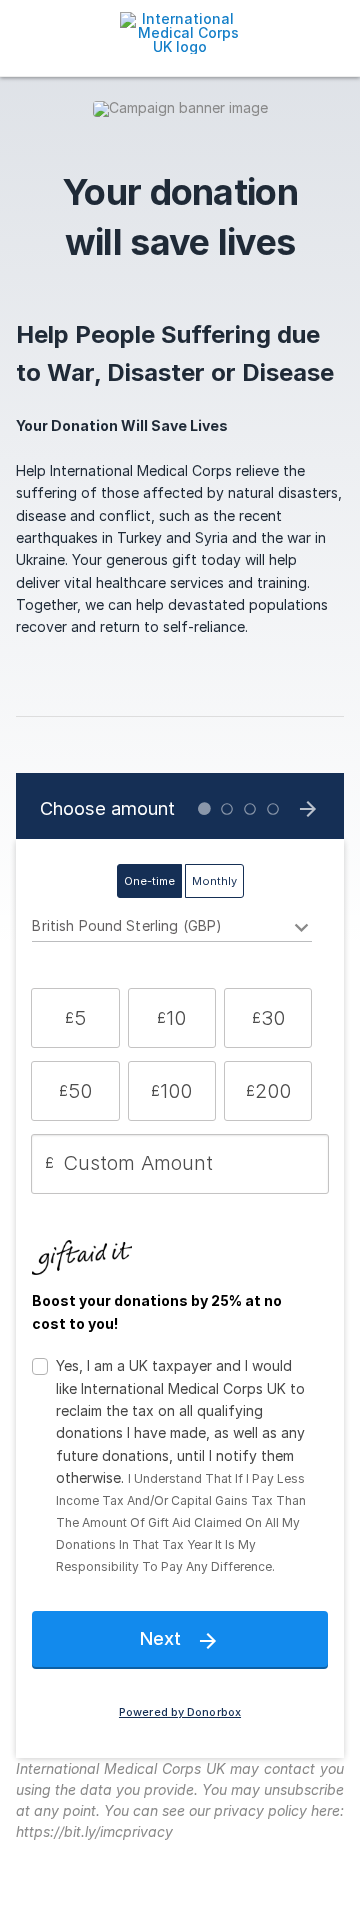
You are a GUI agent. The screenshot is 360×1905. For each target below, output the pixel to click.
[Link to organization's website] (180, 31)
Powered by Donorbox (180, 1712)
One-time (149, 881)
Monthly (214, 881)
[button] (75, 1018)
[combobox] (171, 929)
